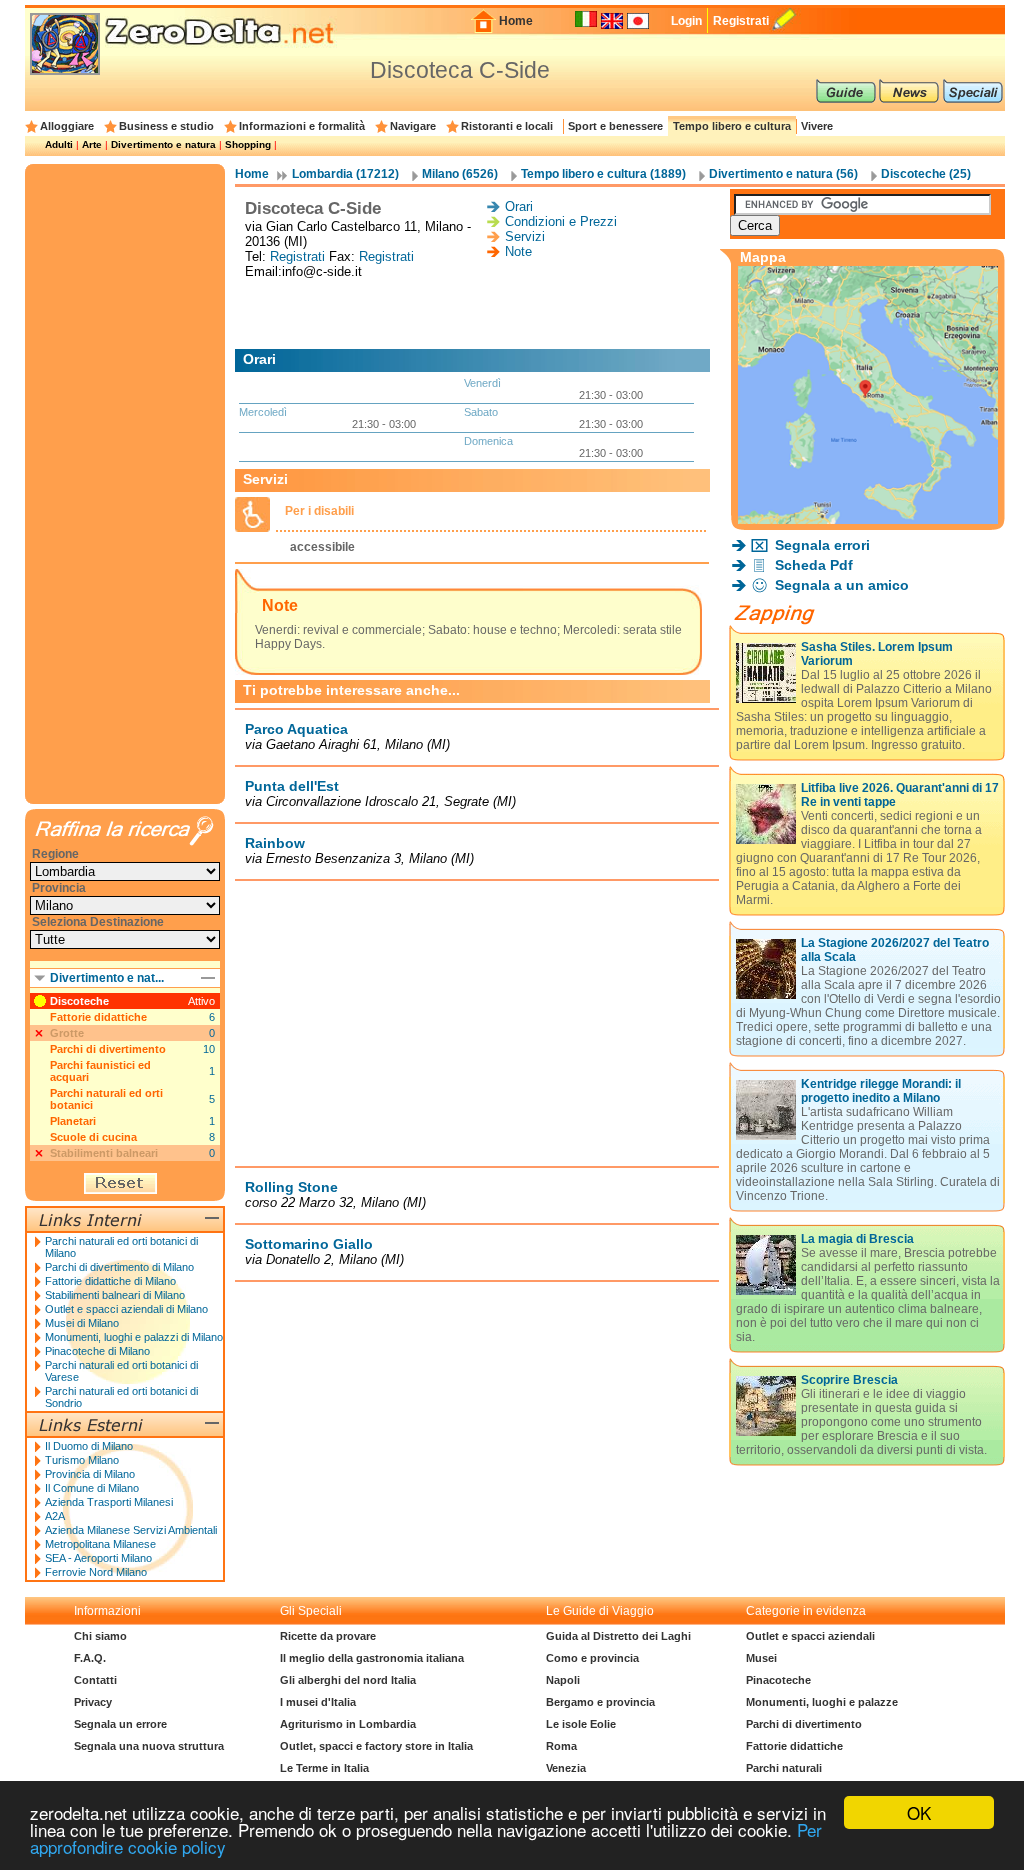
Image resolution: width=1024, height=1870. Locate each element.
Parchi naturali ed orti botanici (106, 1099)
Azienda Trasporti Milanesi (109, 1502)
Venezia (566, 1768)
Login (686, 21)
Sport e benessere (615, 126)
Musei (761, 1658)
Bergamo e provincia (600, 1702)
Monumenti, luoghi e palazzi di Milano (134, 1337)
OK (919, 1812)
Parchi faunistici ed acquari (100, 1071)
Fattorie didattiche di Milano (110, 1281)
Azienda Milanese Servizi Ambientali (131, 1530)
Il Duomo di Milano (89, 1446)
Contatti (95, 1680)
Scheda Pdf (814, 565)
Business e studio (166, 126)
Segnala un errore (120, 1724)
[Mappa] (868, 518)
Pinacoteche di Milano (97, 1351)
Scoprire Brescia (849, 1380)
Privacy (93, 1702)
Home (516, 21)
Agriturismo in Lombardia (348, 1724)
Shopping (248, 144)
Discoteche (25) (926, 174)
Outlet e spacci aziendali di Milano (126, 1309)
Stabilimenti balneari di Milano (115, 1295)
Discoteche (79, 1001)
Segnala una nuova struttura (149, 1746)
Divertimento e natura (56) (783, 174)
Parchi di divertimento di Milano (119, 1267)
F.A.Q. (90, 1658)
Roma (561, 1746)
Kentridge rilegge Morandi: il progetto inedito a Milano (881, 1091)
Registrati (741, 21)
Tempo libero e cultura (732, 126)
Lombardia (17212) (345, 174)
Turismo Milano (82, 1460)
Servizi (525, 236)
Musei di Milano (82, 1323)
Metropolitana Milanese (100, 1544)
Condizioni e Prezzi (561, 221)
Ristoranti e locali (507, 126)
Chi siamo (100, 1636)
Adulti (59, 144)
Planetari (73, 1121)
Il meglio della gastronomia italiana (372, 1658)
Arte (92, 144)
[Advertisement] (477, 314)
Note (518, 251)
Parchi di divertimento (108, 1049)
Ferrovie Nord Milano (96, 1572)
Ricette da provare (328, 1636)
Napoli (563, 1680)
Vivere (817, 126)
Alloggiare (67, 126)
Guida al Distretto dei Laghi (618, 1636)
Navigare (413, 126)
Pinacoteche (778, 1680)
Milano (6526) (460, 174)
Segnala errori (822, 545)
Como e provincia (592, 1658)
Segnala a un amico (842, 585)
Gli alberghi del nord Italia (348, 1680)
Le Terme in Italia (324, 1768)
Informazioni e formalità (302, 126)
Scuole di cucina (93, 1137)
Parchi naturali (784, 1768)
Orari (519, 206)
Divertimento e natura (163, 144)
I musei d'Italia (318, 1702)
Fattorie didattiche (98, 1017)
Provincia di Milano (90, 1474)
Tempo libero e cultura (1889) (603, 174)
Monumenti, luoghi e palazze (822, 1702)
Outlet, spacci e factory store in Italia (376, 1746)
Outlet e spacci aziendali (810, 1636)
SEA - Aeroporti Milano (98, 1558)
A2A (55, 1516)
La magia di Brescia (857, 1239)
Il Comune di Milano (92, 1488)
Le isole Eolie (581, 1724)
